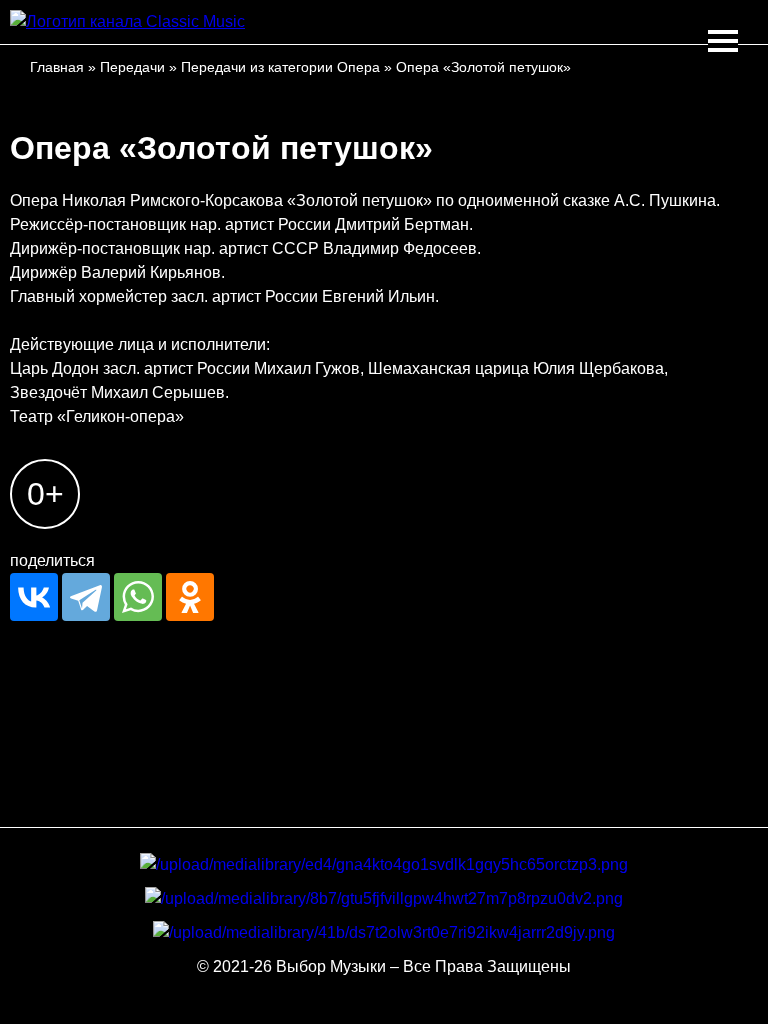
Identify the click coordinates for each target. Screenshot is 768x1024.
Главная (57, 67)
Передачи (132, 67)
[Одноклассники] (190, 597)
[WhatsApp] (138, 597)
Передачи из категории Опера (280, 67)
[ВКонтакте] (34, 597)
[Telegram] (86, 597)
